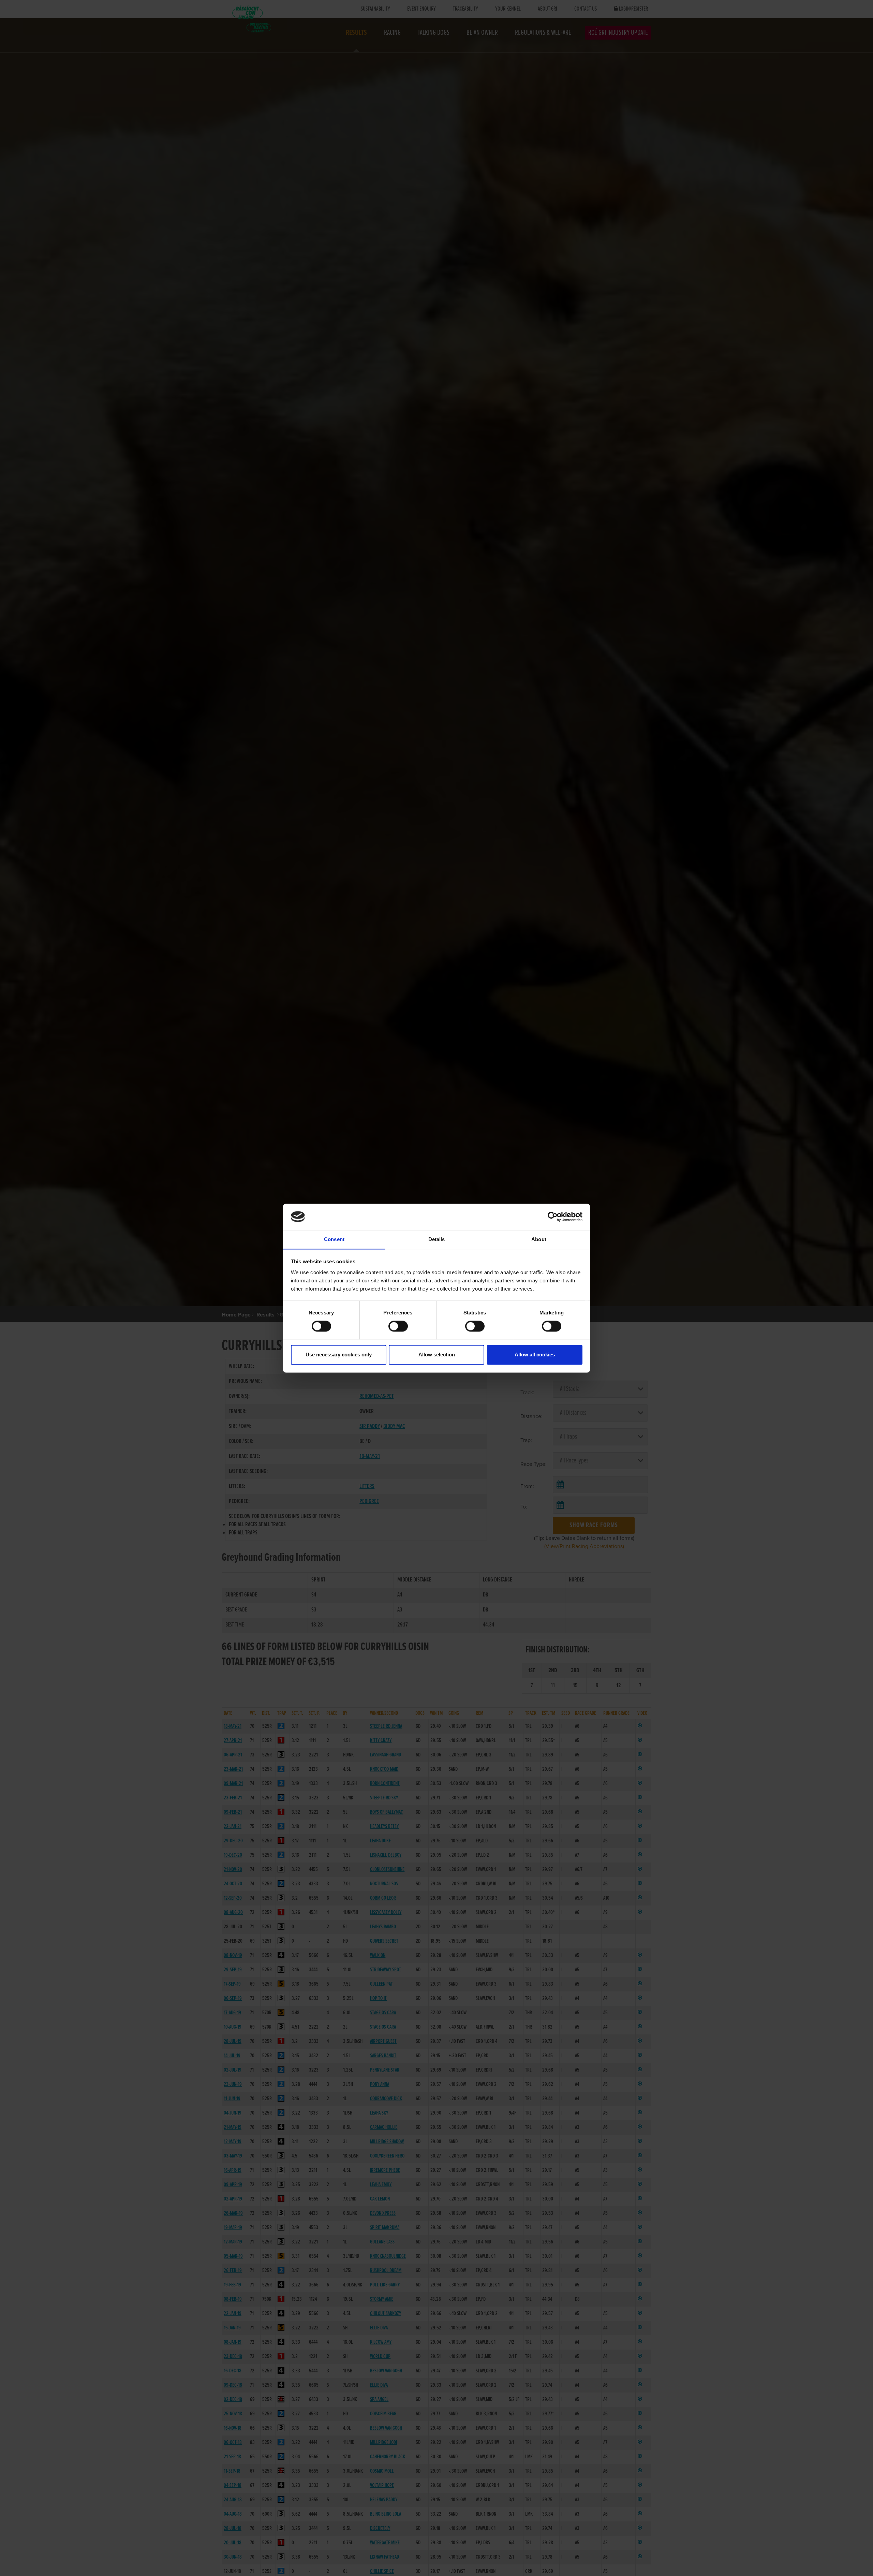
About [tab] (539, 1239)
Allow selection (437, 1355)
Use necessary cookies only (339, 1355)
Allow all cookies (535, 1355)
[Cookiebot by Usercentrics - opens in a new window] (553, 1217)
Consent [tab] (334, 1239)
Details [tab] (437, 1239)
